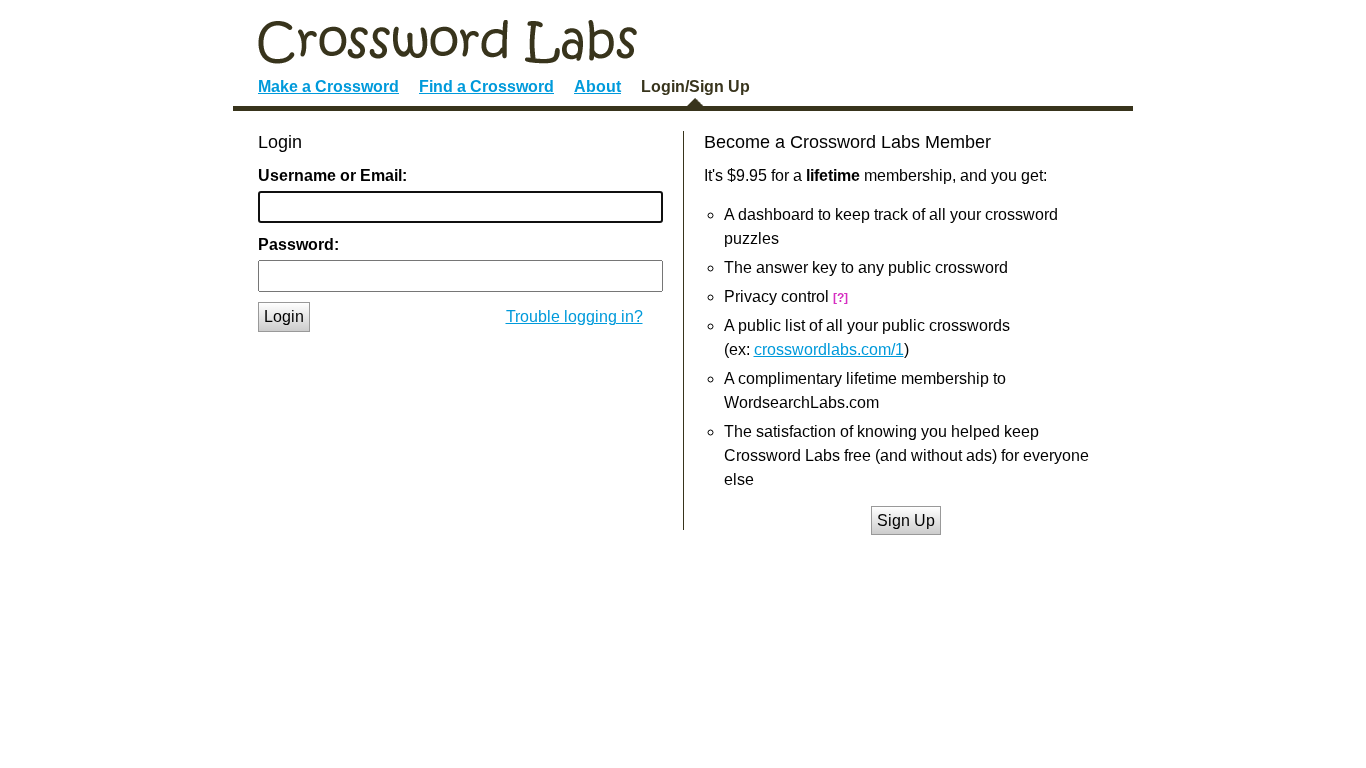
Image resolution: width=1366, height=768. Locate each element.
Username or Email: (332, 175)
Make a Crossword (328, 86)
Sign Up (906, 520)
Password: (298, 244)
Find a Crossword (486, 86)
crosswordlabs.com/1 (829, 349)
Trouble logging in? (574, 316)
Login (284, 316)
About (597, 86)
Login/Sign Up (695, 86)
